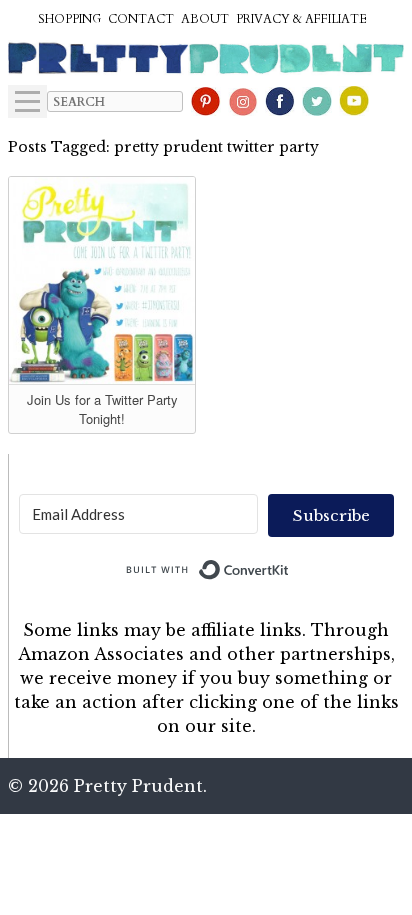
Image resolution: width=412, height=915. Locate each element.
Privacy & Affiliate (301, 19)
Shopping (69, 19)
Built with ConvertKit (289, 565)
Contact (141, 19)
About (205, 19)
